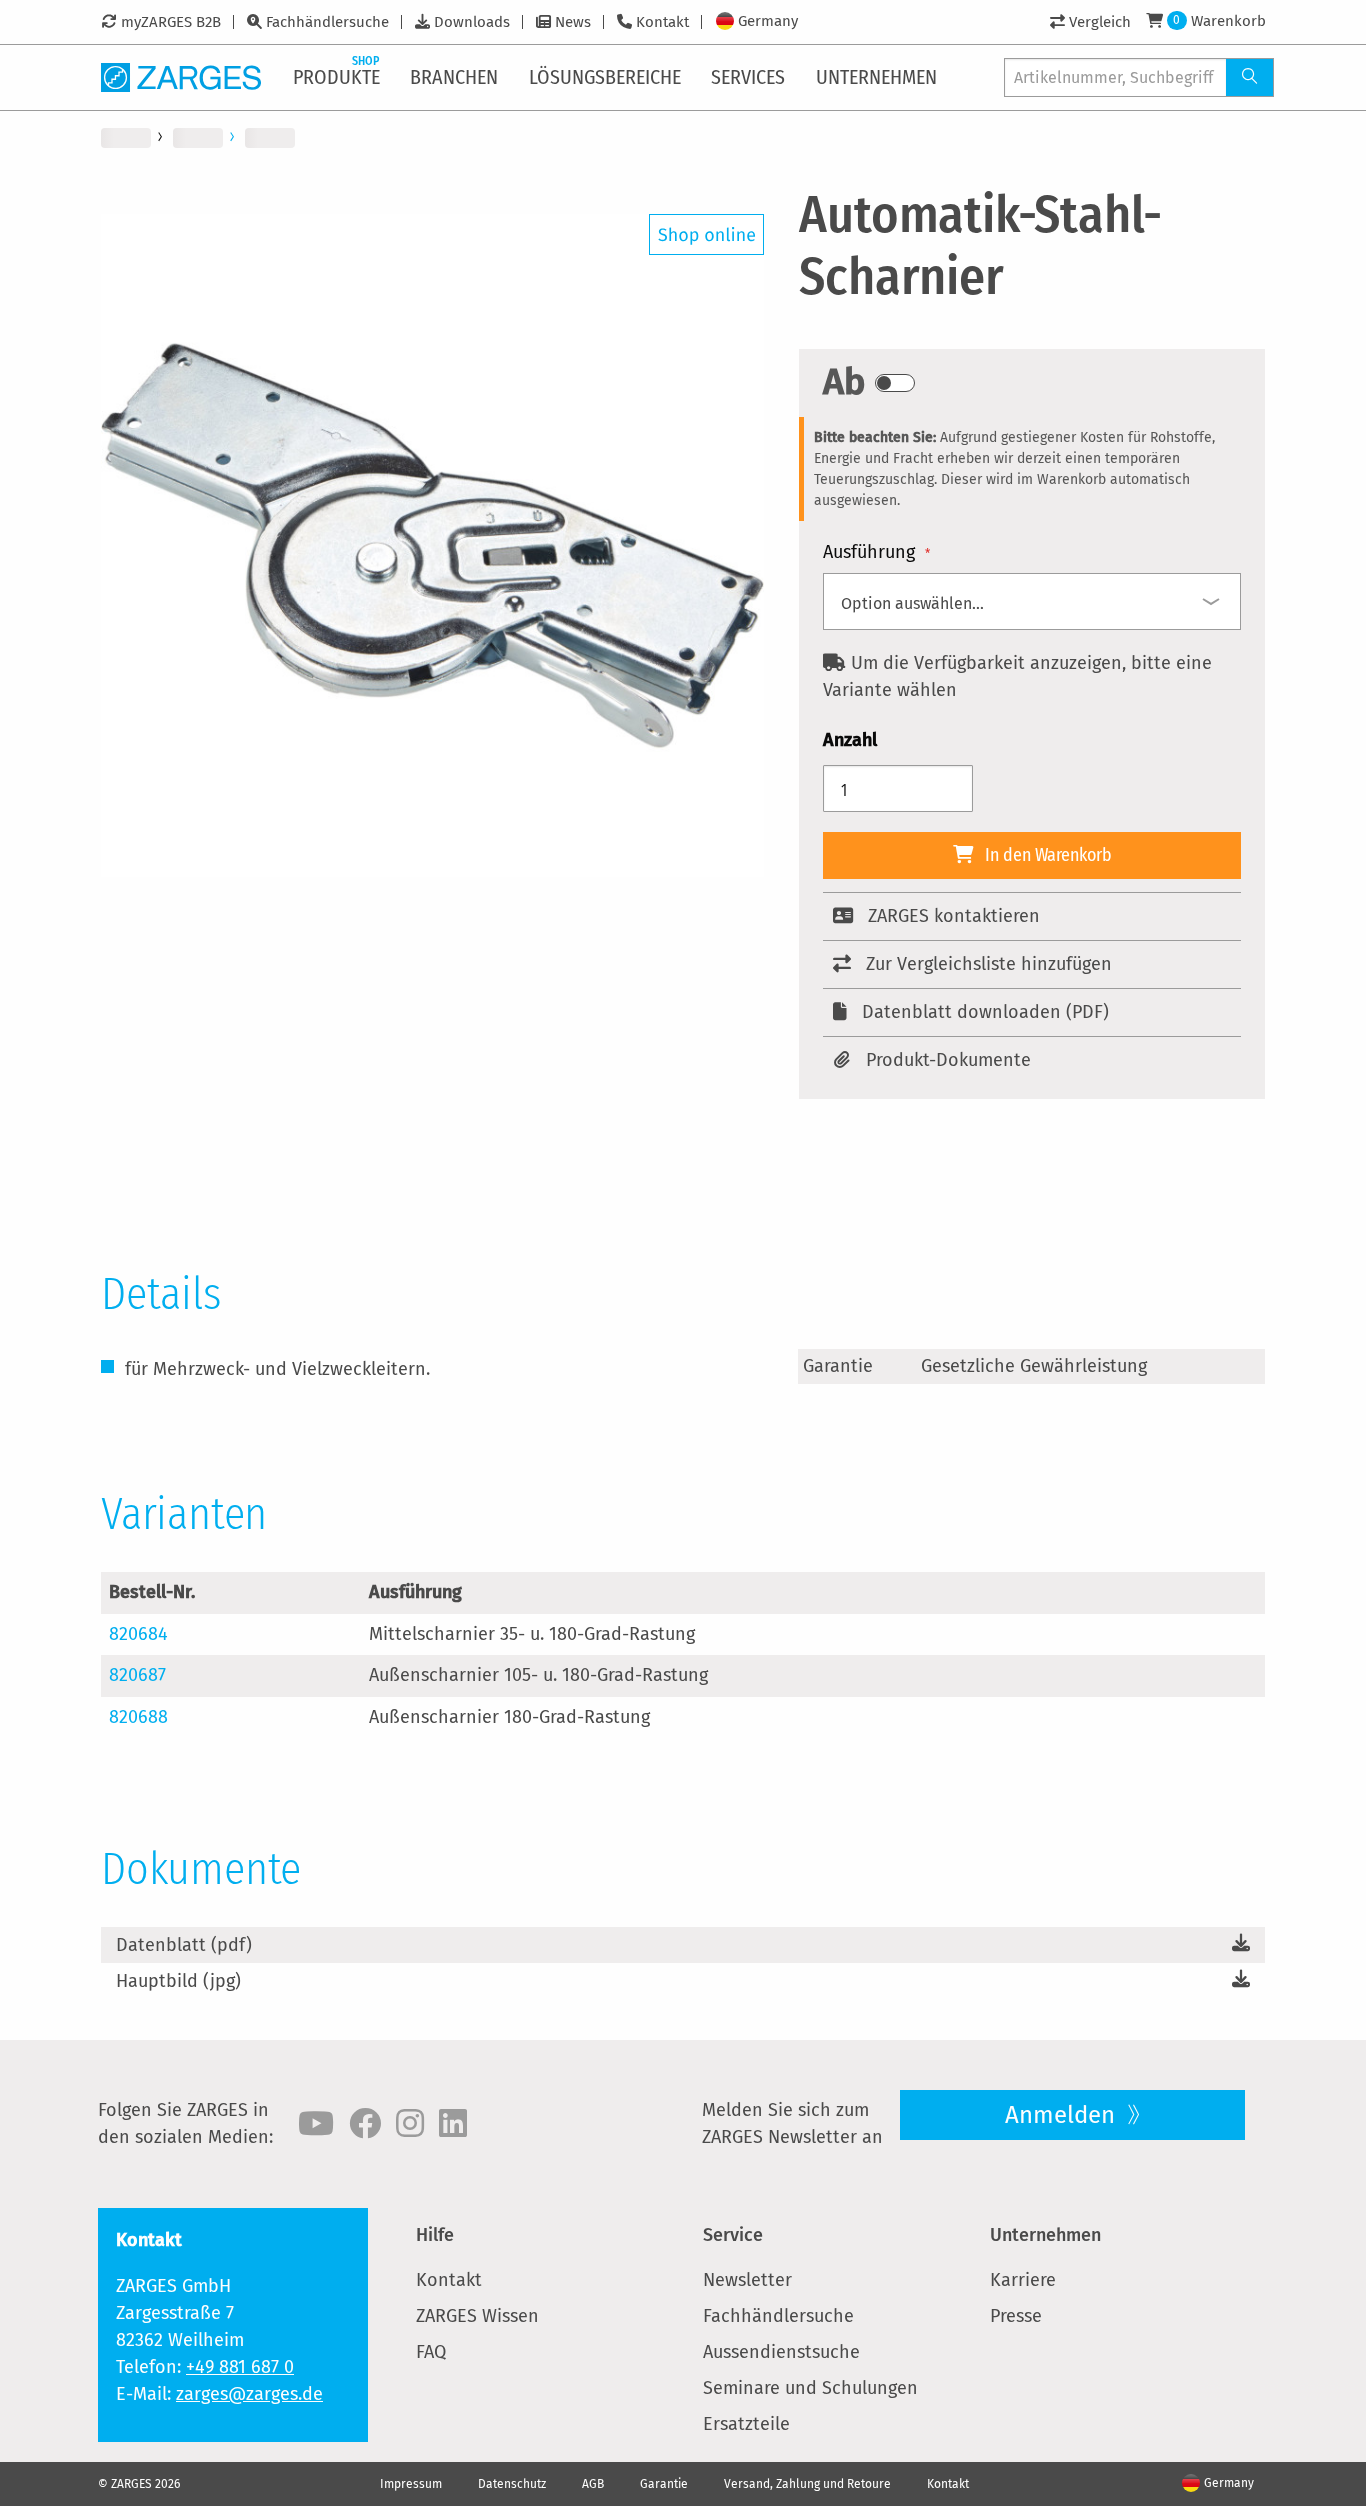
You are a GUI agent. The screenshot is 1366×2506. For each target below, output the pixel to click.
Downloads (472, 22)
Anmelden (1063, 2115)
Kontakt (662, 22)
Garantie (664, 2484)
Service (733, 2235)
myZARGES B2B (171, 22)
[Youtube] (316, 2124)
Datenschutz (512, 2484)
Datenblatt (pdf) (184, 1945)
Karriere (1023, 2280)
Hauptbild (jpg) (178, 1981)
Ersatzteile (746, 2424)
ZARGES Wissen (477, 2316)
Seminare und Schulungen (810, 2388)
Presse (1016, 2316)
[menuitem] (338, 77)
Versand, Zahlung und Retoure (807, 2484)
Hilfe (435, 2235)
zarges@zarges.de (249, 2394)
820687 (137, 1675)
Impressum (411, 2484)
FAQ (431, 2352)
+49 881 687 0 (240, 2367)
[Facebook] (365, 2124)
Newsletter (747, 2280)
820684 (138, 1634)
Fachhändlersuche (327, 22)
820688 (138, 1717)
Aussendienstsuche (781, 2352)
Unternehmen (1045, 2235)
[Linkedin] (453, 2124)
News (573, 22)
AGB (593, 2484)
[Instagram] (410, 2124)
